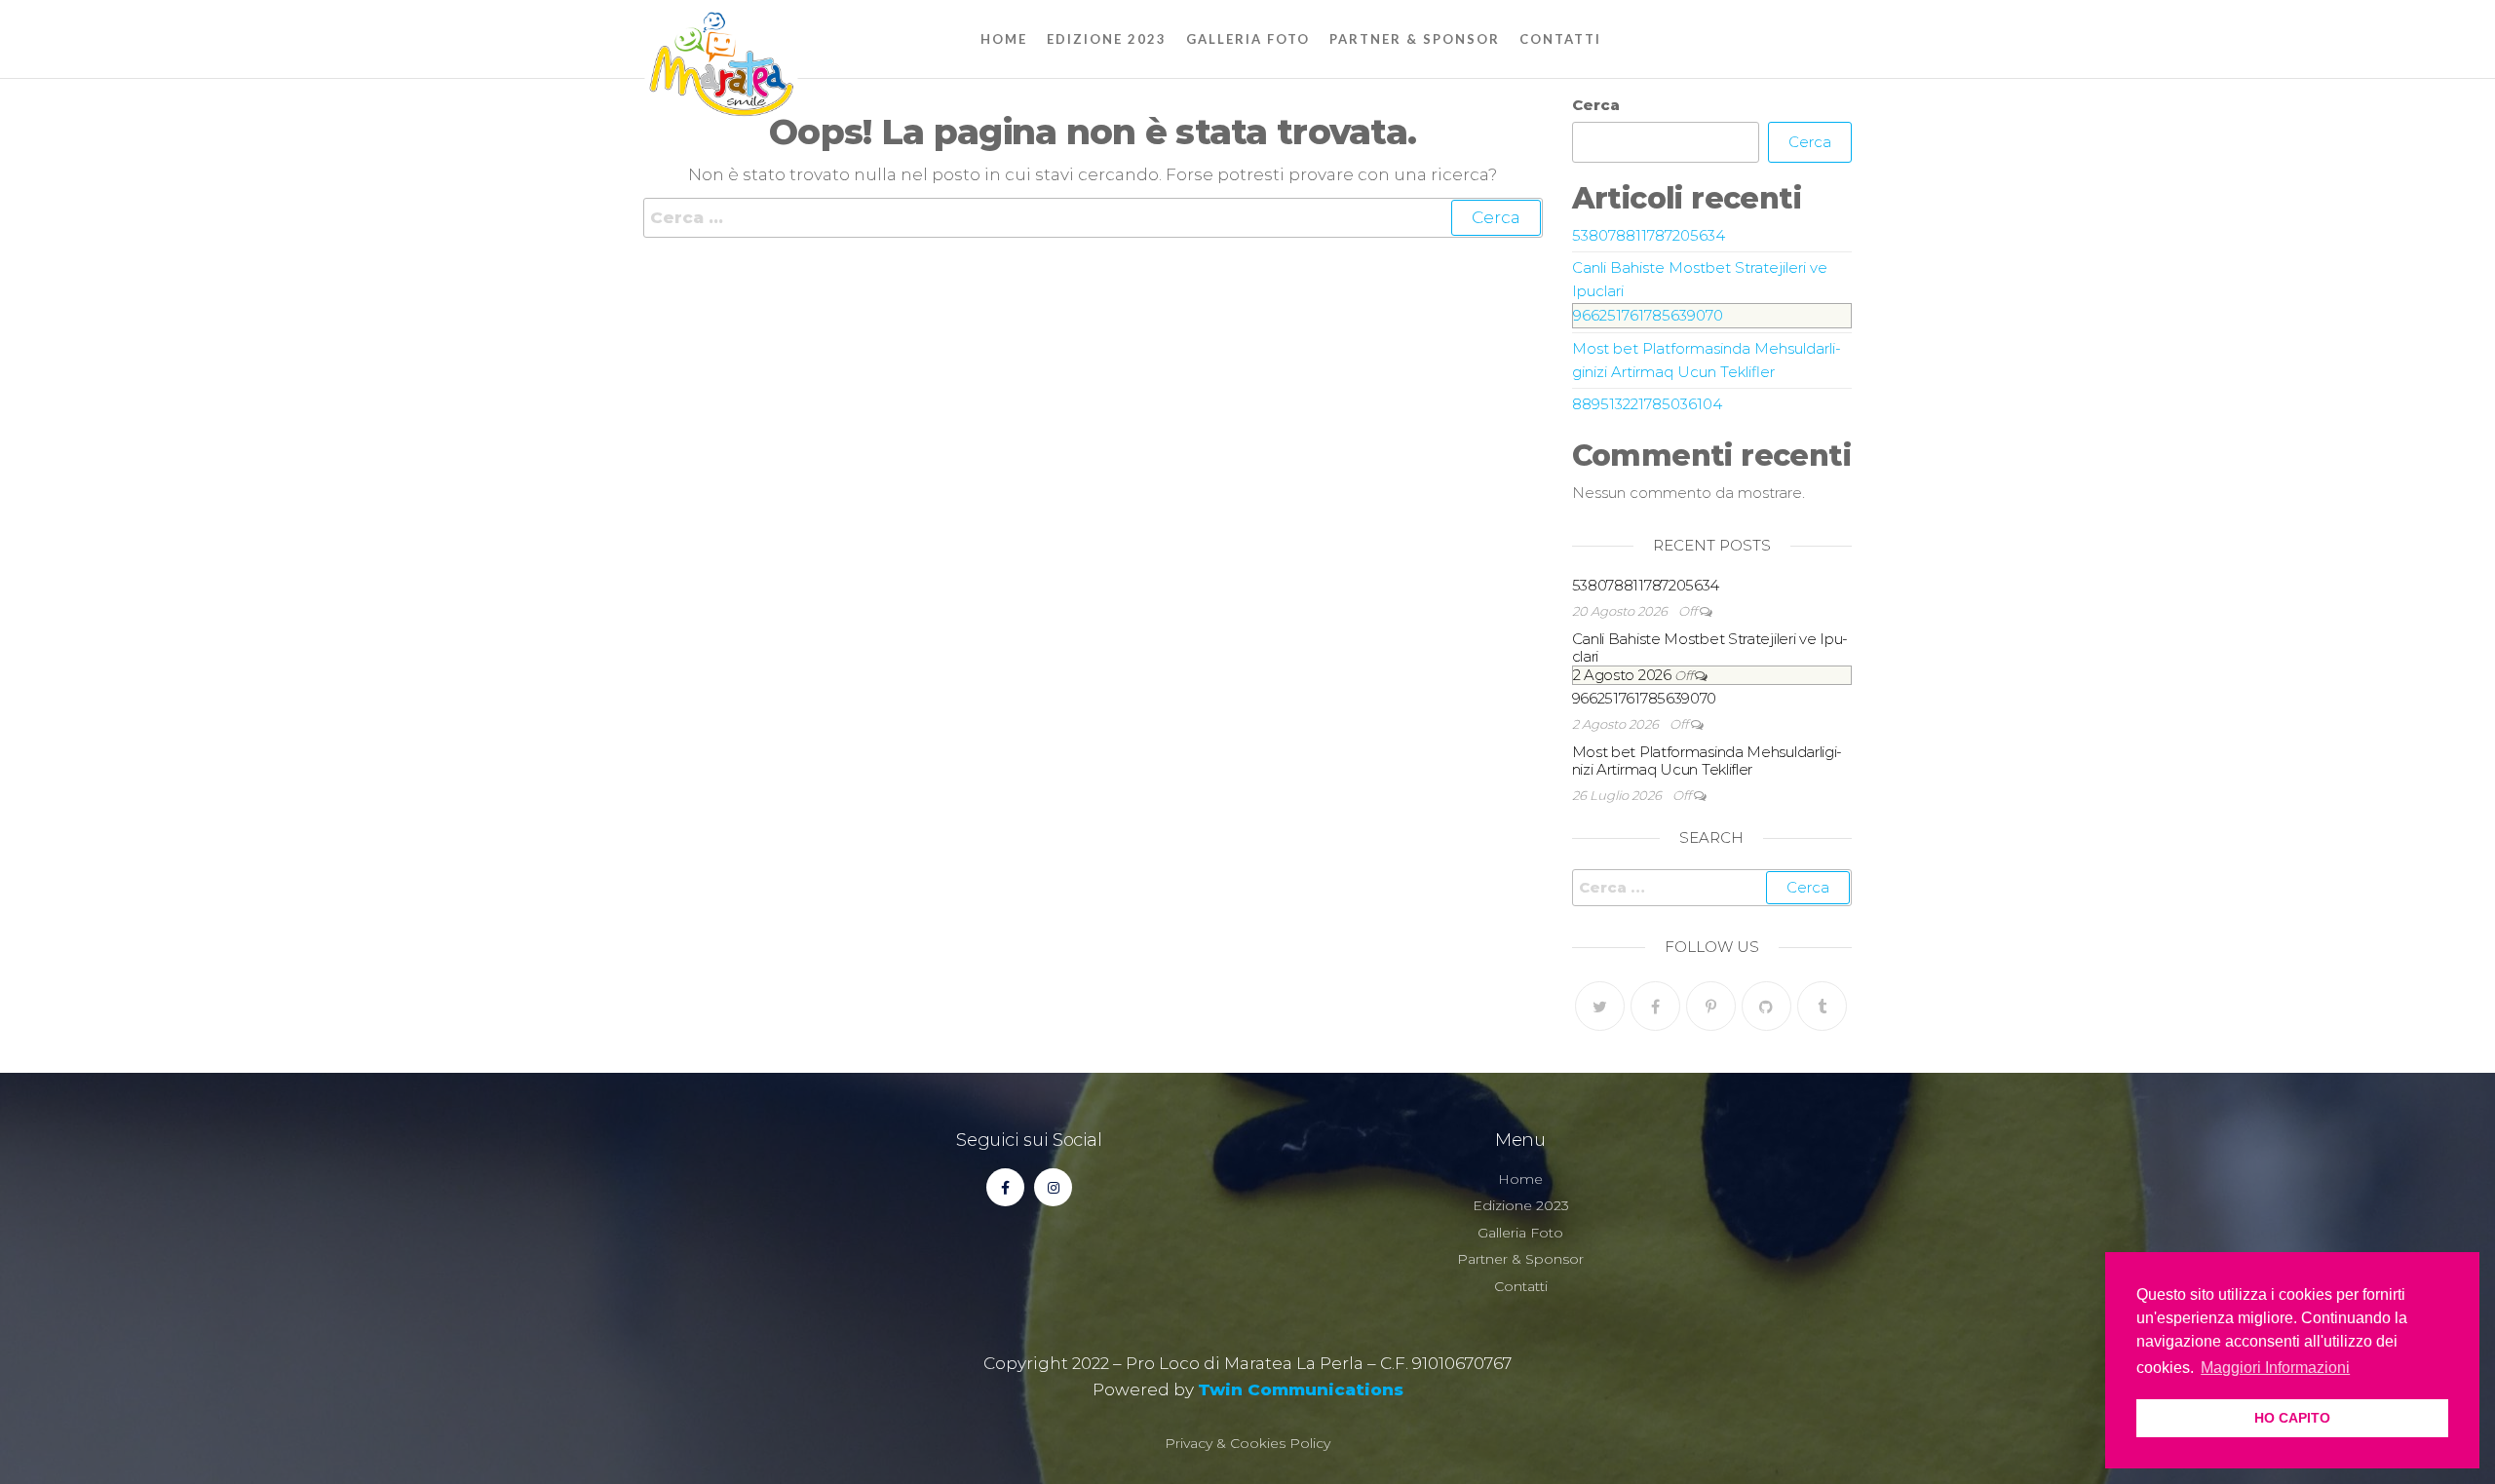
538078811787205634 (1649, 235)
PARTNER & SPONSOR (1415, 39)
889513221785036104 (1647, 404)
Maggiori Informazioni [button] (2275, 1368)
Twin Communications (1301, 1389)
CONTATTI (1560, 39)
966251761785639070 (1648, 315)
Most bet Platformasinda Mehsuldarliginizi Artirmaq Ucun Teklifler (1708, 761)
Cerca (1596, 105)
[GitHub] (1766, 1006)
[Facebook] (1655, 1006)
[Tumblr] (1822, 1006)
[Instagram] (1053, 1187)
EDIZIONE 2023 (1107, 39)
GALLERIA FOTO (1248, 39)
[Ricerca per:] (1093, 218)
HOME (1004, 39)
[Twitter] (1600, 1006)
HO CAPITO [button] (2292, 1418)
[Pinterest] (1711, 1006)
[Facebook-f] (1005, 1187)
